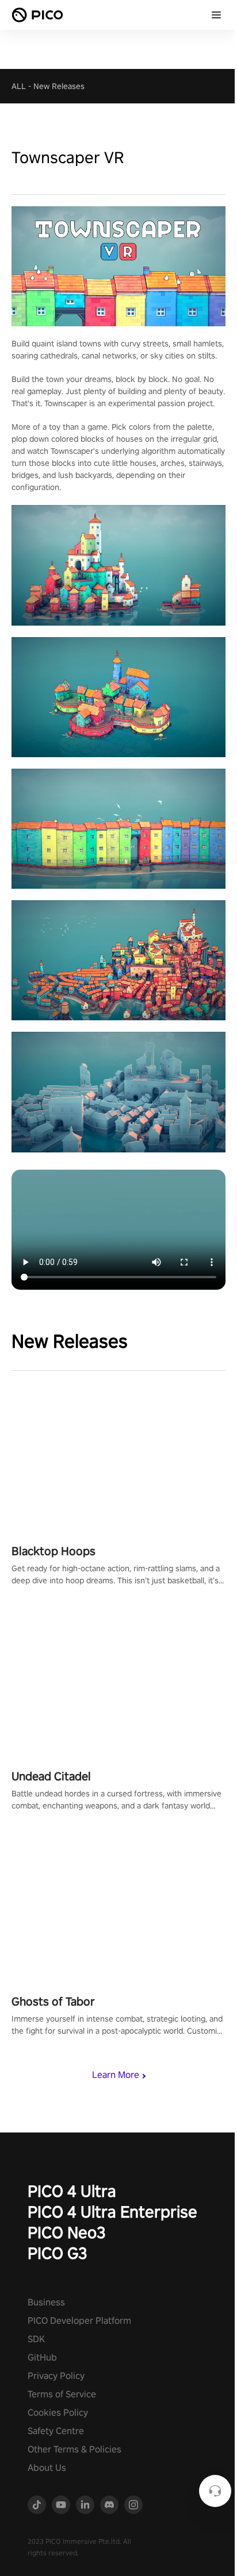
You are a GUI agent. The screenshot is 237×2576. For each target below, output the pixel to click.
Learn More (116, 2075)
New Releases (59, 86)
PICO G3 (58, 2253)
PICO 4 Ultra (72, 2191)
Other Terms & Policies (74, 2449)
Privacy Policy (56, 2376)
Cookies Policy (58, 2413)
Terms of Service (62, 2394)
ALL (19, 86)
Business (46, 2302)
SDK (36, 2339)
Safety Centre (56, 2431)
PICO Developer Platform (79, 2321)
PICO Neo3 (67, 2232)
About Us (47, 2468)
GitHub (42, 2357)
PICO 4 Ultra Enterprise (112, 2211)
